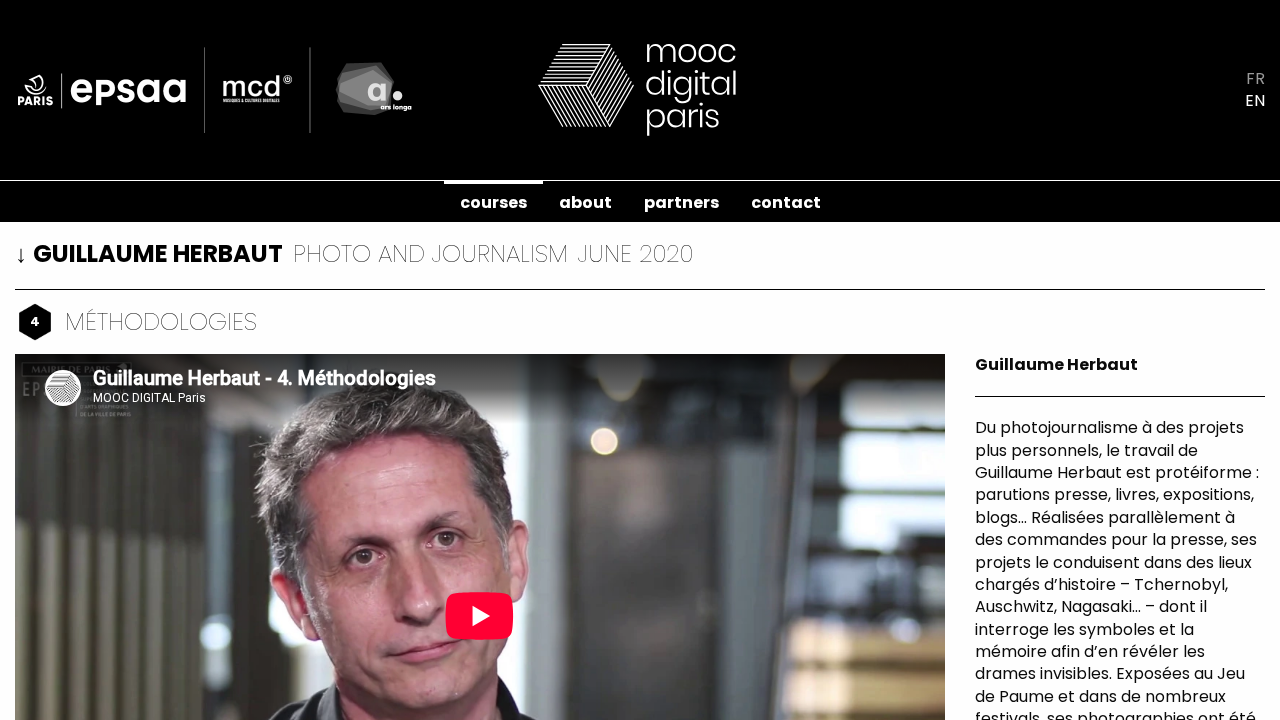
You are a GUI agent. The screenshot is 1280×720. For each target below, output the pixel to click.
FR (1255, 79)
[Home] (640, 88)
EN (1255, 101)
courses (493, 202)
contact (786, 202)
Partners (681, 202)
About (585, 202)
